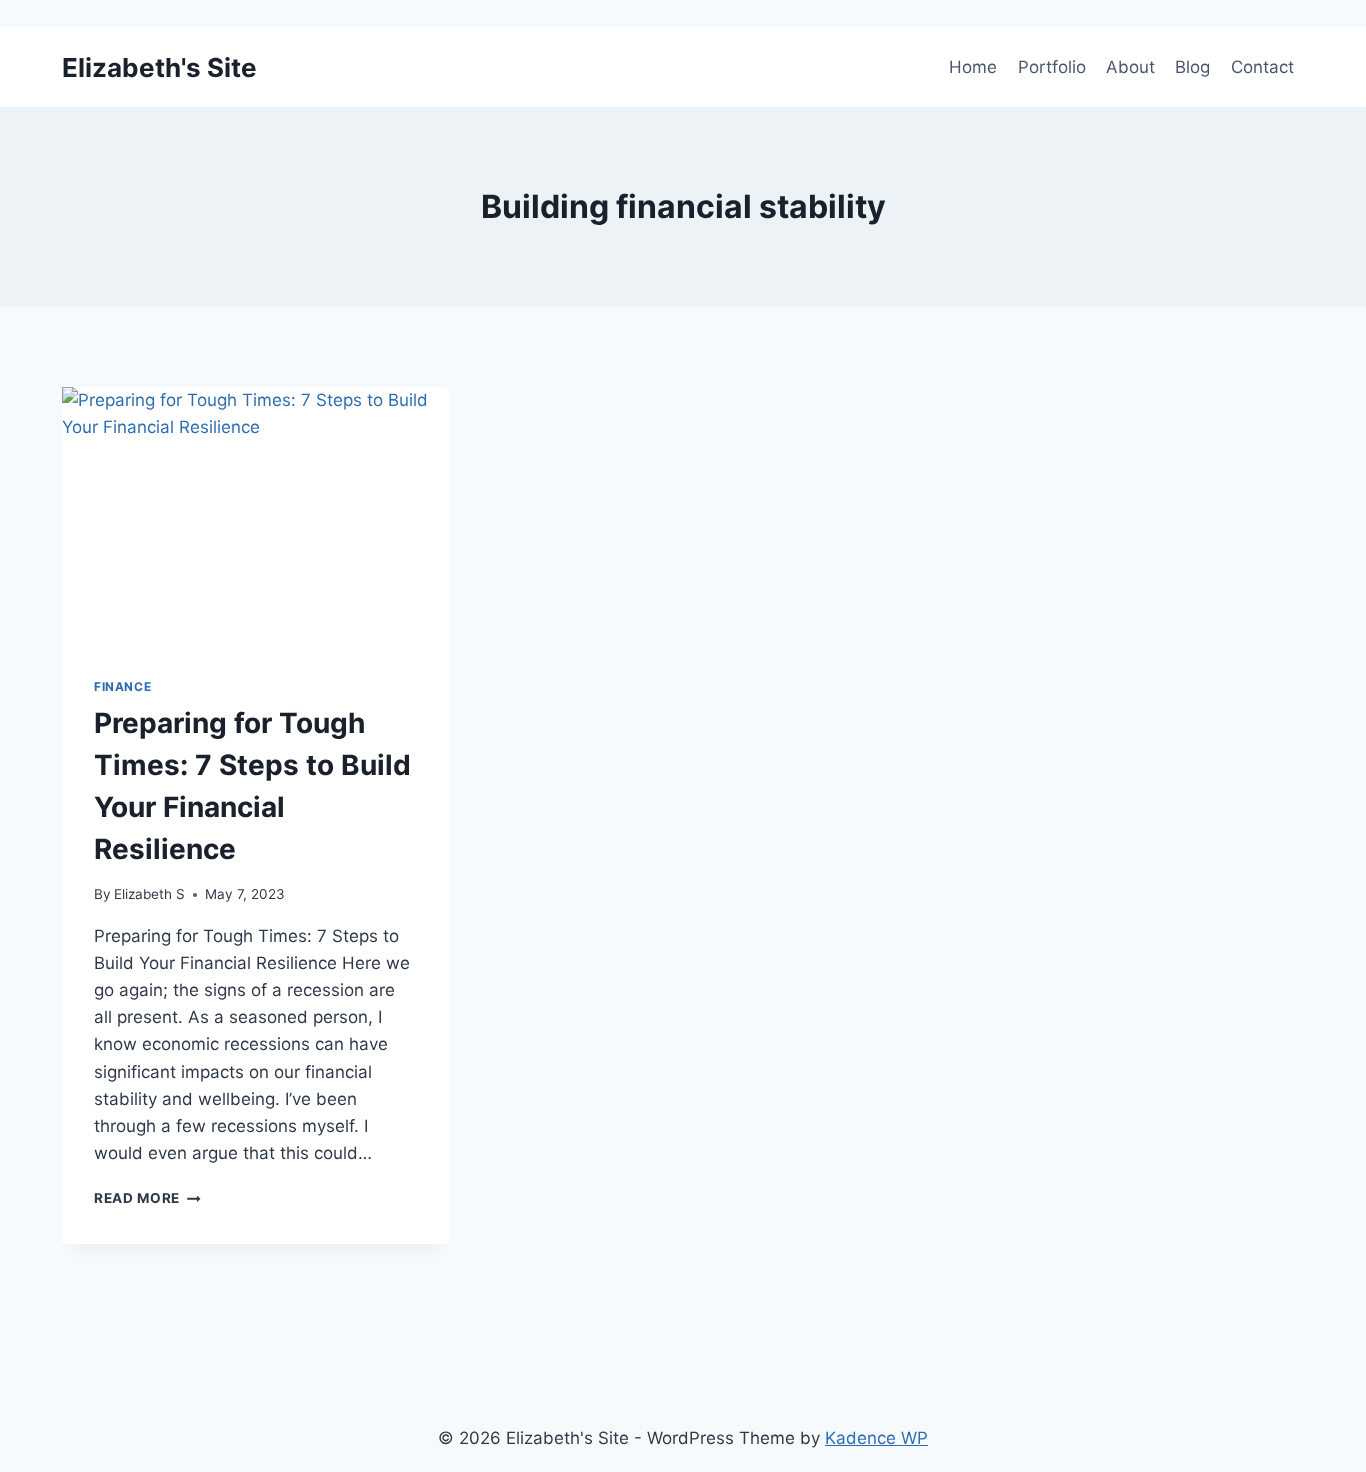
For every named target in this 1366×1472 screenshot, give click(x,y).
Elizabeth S (149, 894)
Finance (122, 686)
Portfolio (1052, 67)
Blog (1192, 67)
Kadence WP (876, 1438)
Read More (147, 1198)
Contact (1262, 67)
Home (973, 67)
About (1130, 67)
